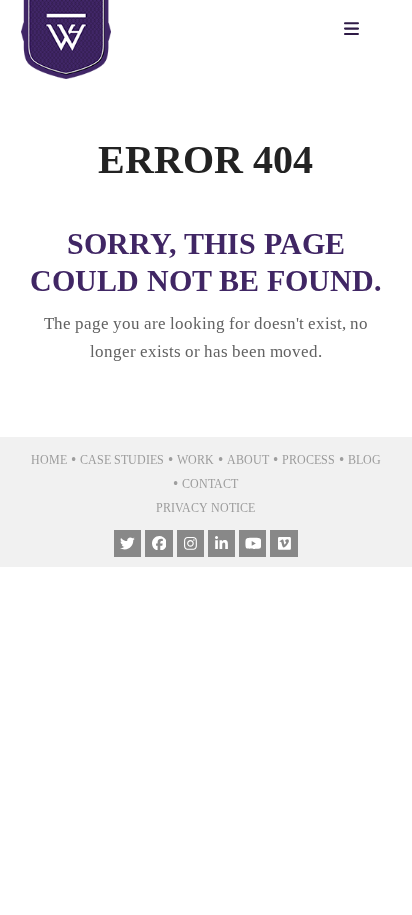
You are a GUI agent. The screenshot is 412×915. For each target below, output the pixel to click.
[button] (356, 30)
